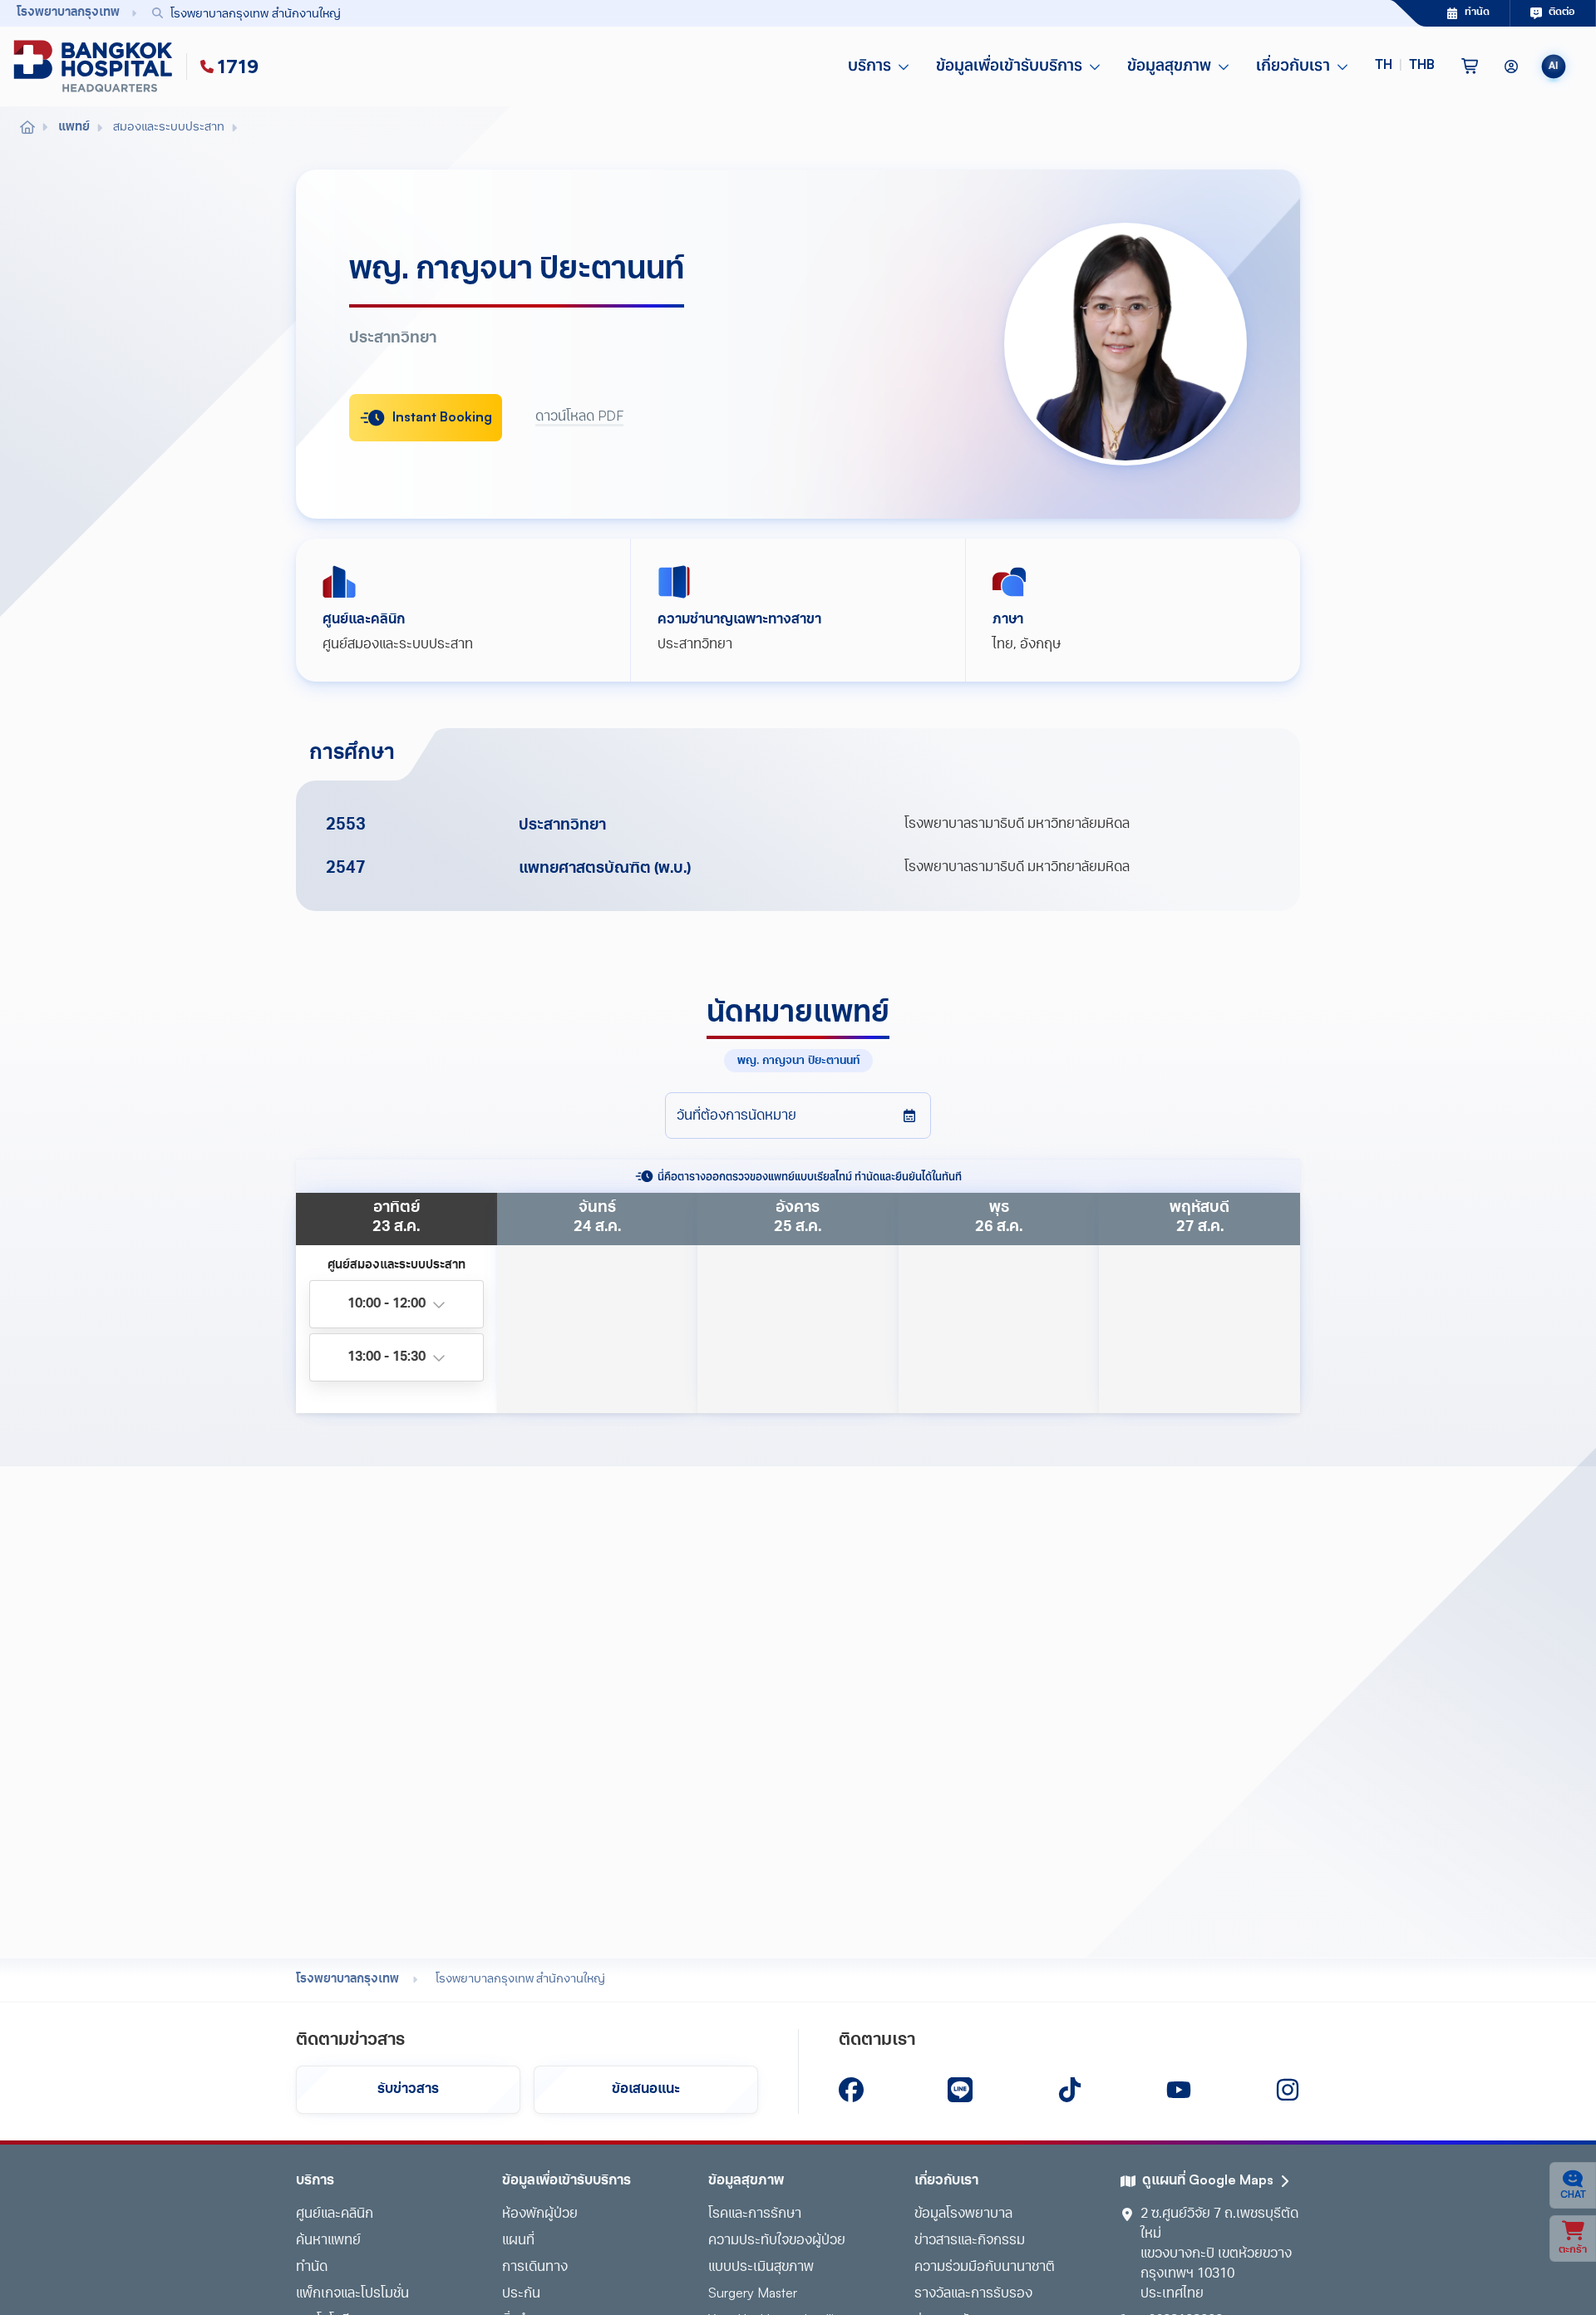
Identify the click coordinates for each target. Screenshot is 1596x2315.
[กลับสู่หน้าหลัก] (96, 66)
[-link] (851, 2090)
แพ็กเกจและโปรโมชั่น (352, 2294)
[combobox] (734, 13)
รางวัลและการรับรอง (973, 2294)
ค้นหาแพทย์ (328, 2241)
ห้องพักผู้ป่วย (540, 2214)
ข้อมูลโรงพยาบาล (963, 2214)
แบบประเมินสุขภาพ (761, 2268)
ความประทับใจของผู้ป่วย (777, 2241)
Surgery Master (753, 2294)
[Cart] (1470, 66)
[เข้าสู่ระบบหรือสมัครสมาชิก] (1511, 66)
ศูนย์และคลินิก (335, 2214)
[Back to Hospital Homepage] (27, 128)
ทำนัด (312, 2268)
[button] (1405, 66)
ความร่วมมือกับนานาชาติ (985, 2268)
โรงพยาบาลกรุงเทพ (347, 1980)
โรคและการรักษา (755, 2214)
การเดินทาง (535, 2268)
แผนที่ (518, 2241)
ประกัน (521, 2294)
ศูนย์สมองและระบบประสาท (398, 645)
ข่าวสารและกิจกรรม (970, 2241)
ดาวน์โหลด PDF (579, 417)
